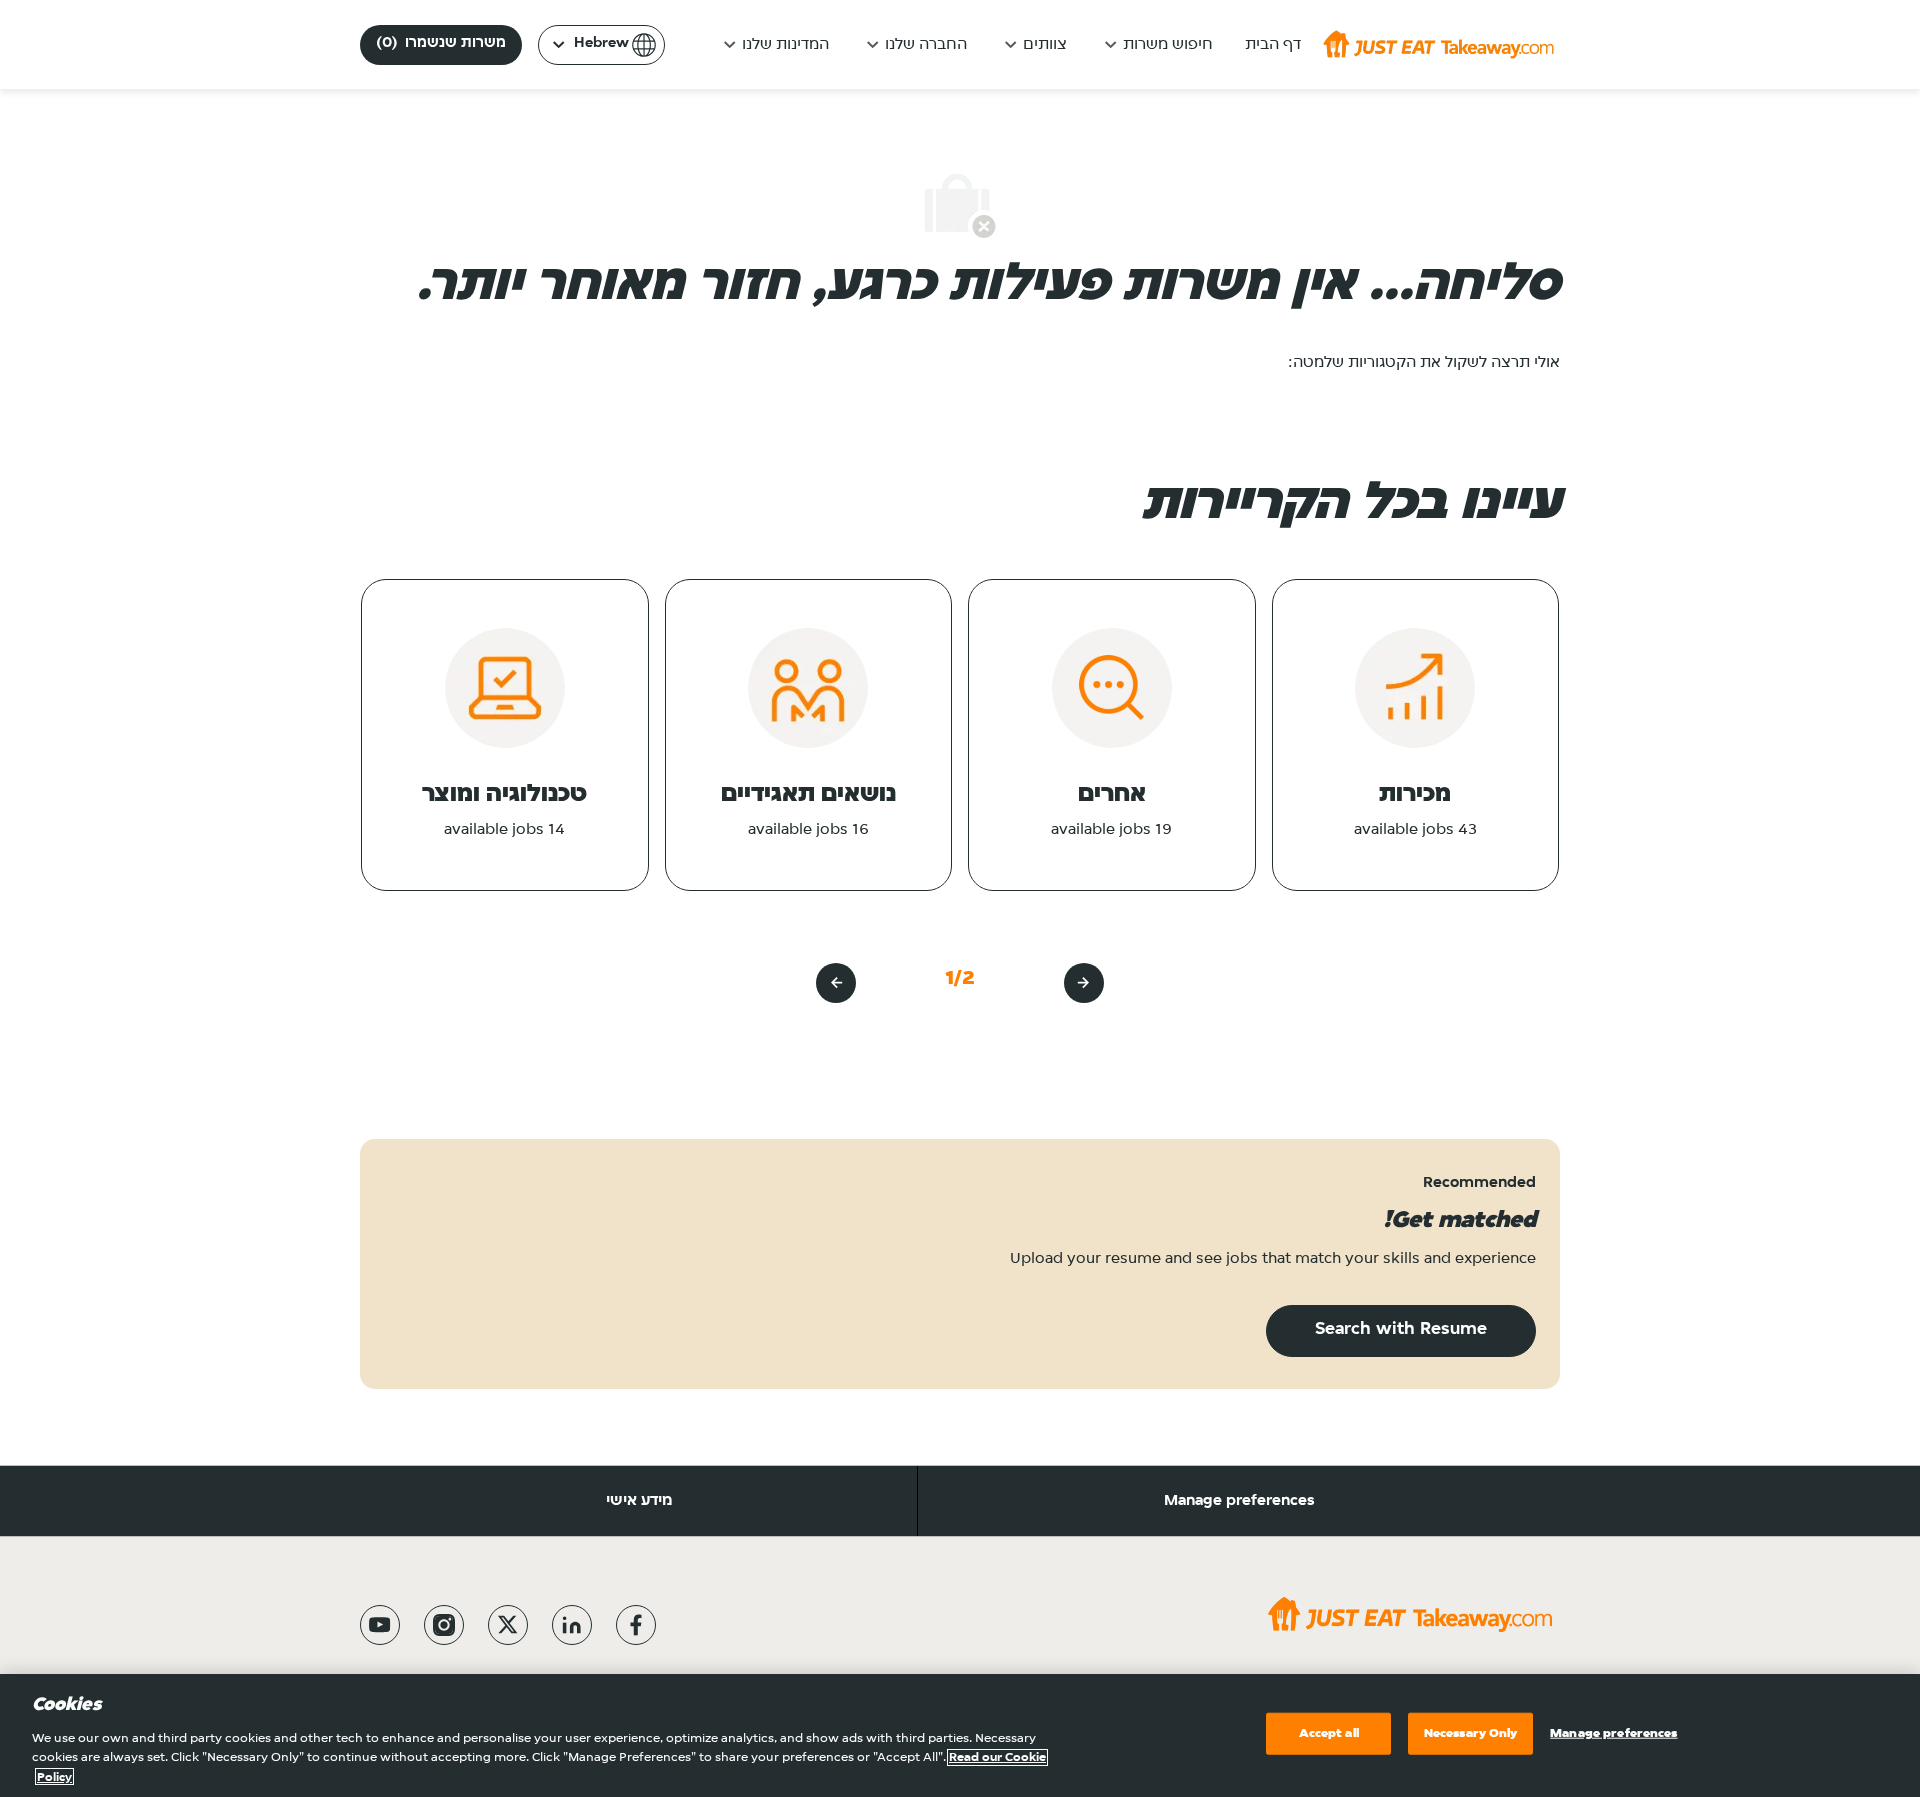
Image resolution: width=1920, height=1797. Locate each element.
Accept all (1329, 1733)
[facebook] (636, 1625)
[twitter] (508, 1625)
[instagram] (444, 1625)
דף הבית (1273, 45)
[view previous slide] (1084, 983)
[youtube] (380, 1625)
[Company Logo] (1438, 44)
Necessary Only (1471, 1733)
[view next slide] (836, 983)
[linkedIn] (572, 1625)
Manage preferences (1239, 1501)
